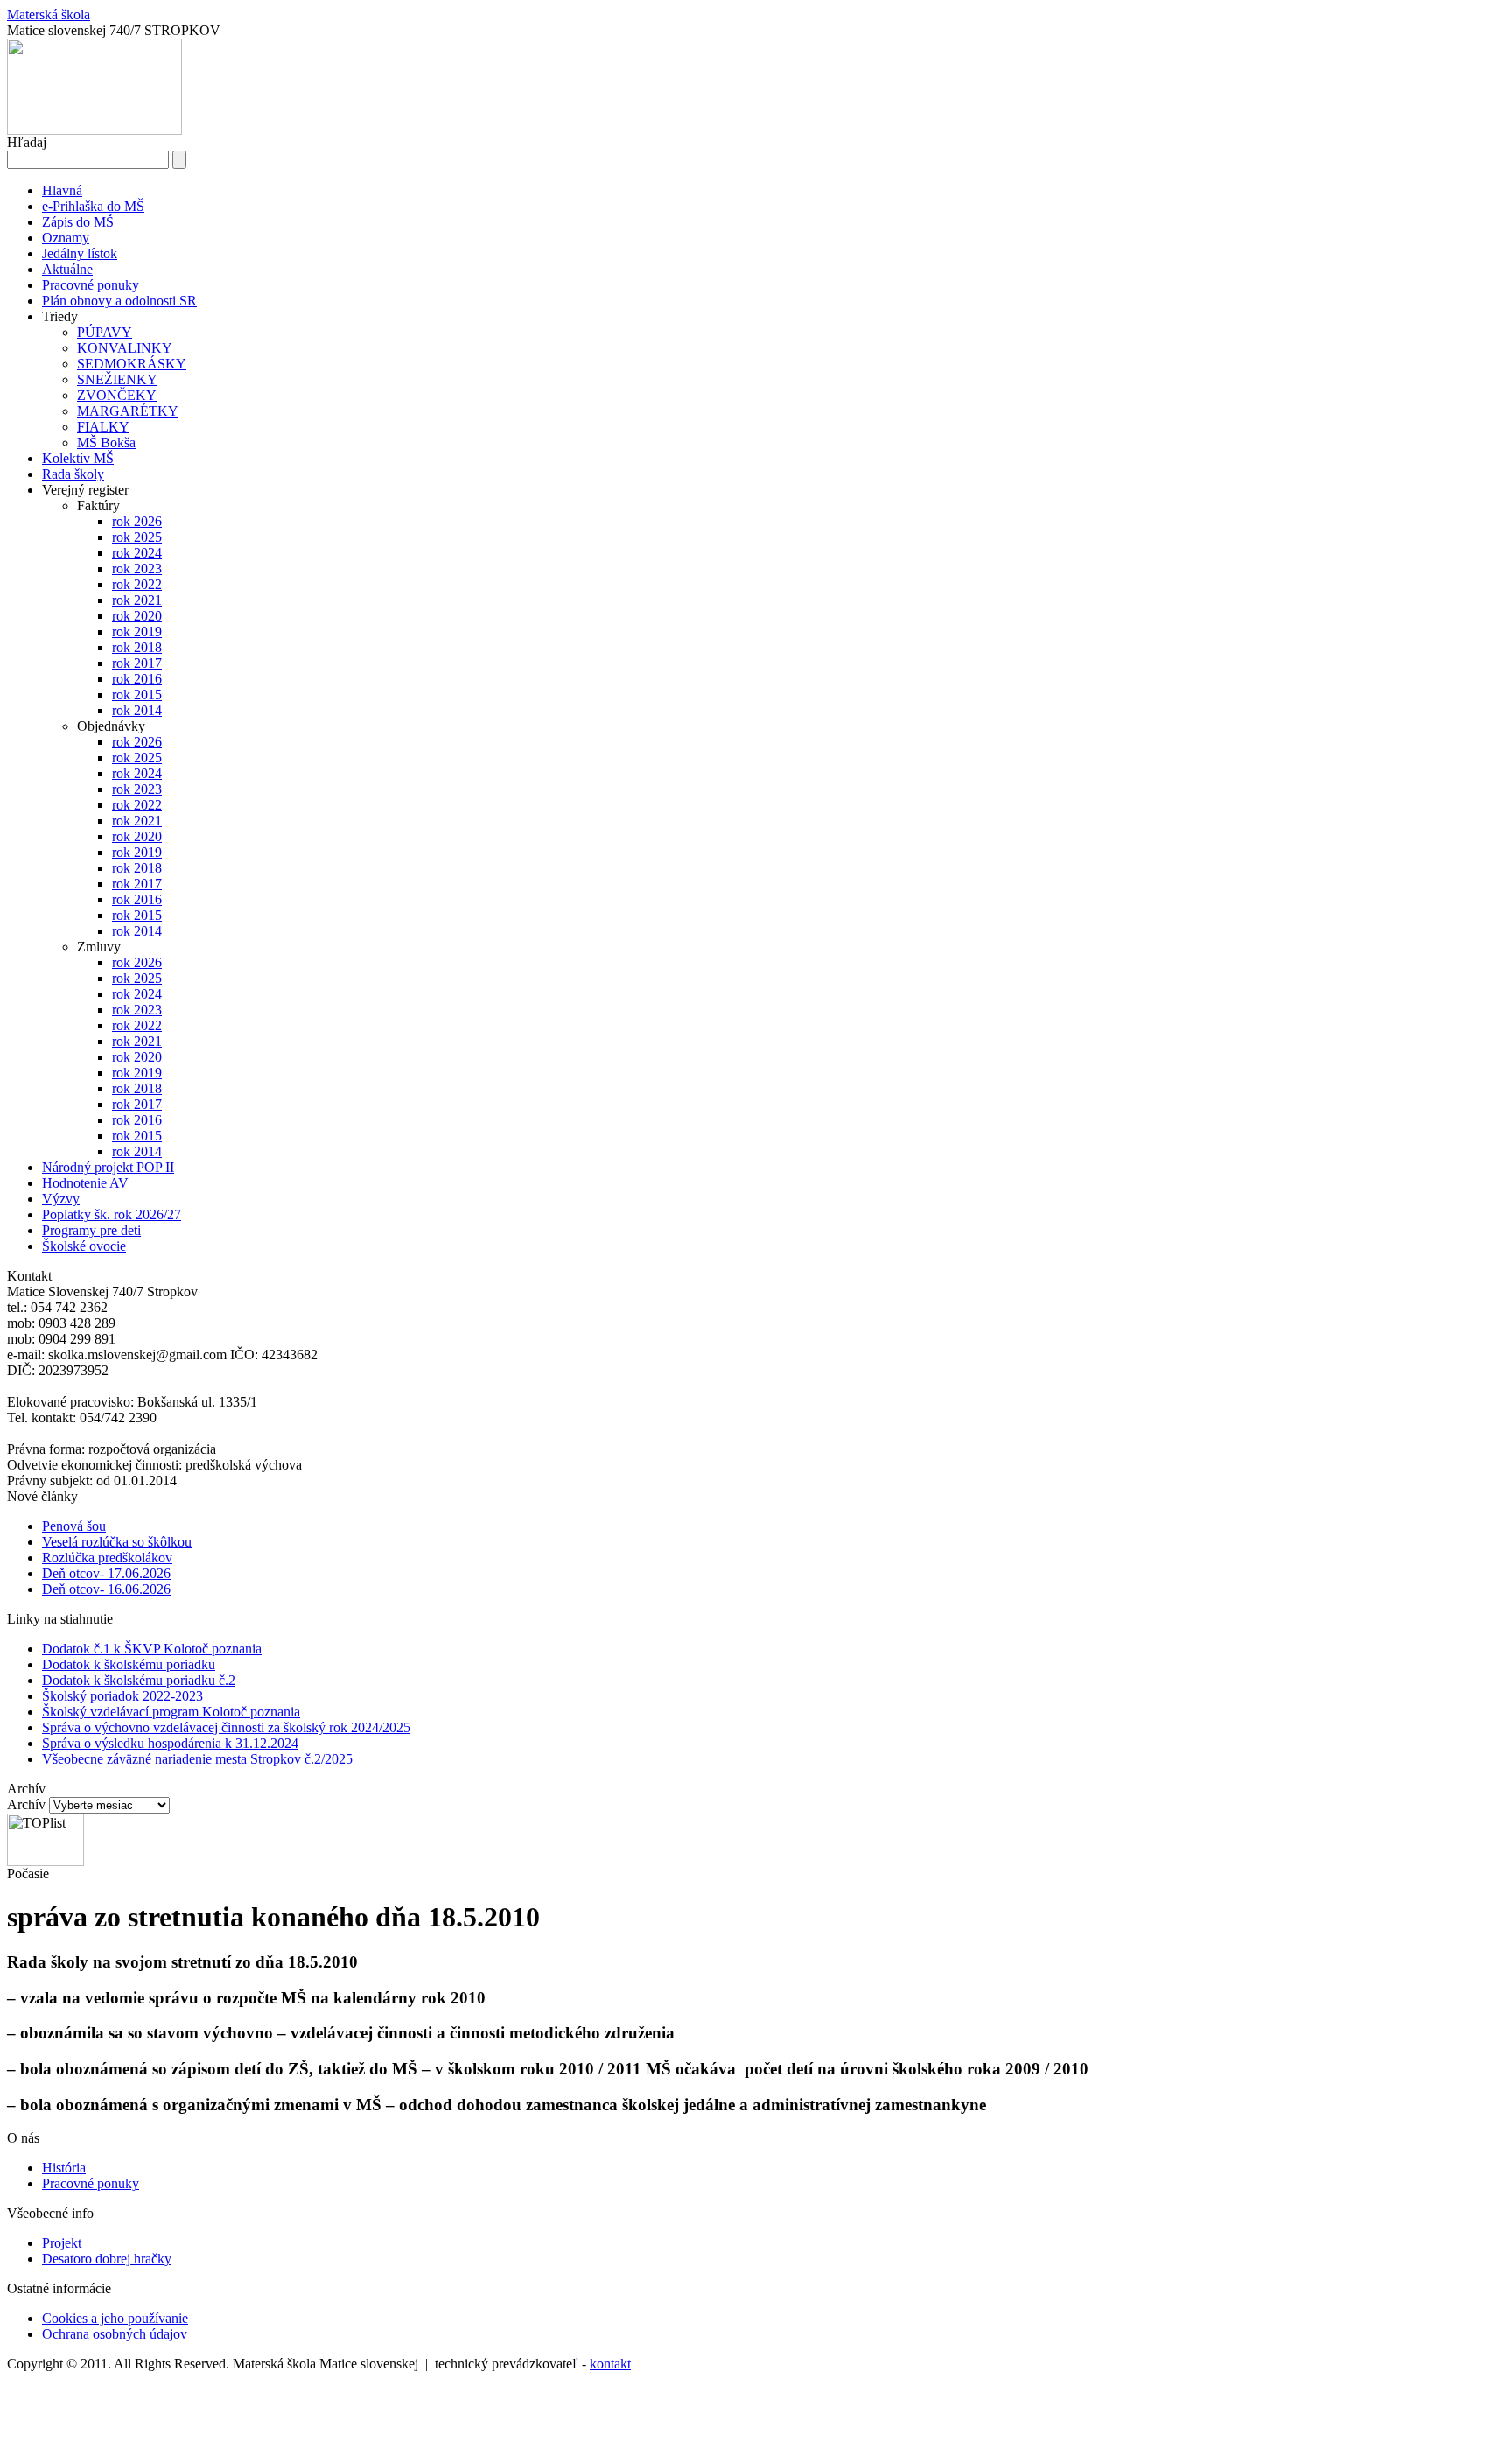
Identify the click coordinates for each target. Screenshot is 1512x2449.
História (64, 2168)
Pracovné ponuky (91, 285)
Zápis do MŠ (78, 222)
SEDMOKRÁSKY (132, 364)
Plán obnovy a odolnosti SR (119, 301)
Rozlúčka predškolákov (107, 1558)
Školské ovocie (84, 1246)
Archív (26, 1804)
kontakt (610, 2364)
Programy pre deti (91, 1230)
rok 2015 (137, 695)
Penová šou (74, 1526)
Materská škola (49, 14)
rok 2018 (137, 647)
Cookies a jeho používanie (115, 2318)
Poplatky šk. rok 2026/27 (112, 1214)
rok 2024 (137, 553)
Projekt (62, 2243)
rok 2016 (137, 679)
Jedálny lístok (80, 253)
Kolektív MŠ (78, 458)
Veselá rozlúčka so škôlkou (117, 1542)
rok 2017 (137, 663)
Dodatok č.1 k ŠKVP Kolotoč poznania (152, 1649)
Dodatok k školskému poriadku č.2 (139, 1680)
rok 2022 (137, 584)
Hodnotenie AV (85, 1183)
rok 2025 (137, 537)
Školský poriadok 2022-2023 (122, 1696)
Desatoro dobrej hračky (107, 2259)
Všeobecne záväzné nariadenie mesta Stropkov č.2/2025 (197, 1759)
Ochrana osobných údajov (115, 2334)
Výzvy (61, 1199)
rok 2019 (137, 632)
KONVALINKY (125, 348)
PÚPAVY (105, 332)
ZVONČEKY (117, 395)
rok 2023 (137, 568)
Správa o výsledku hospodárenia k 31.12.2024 (170, 1743)
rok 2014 (137, 710)
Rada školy (73, 474)
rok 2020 (137, 616)
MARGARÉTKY (128, 411)
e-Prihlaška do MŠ (93, 206)
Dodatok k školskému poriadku (129, 1664)
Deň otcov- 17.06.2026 (106, 1573)
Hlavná (62, 190)
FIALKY (103, 427)
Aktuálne (67, 269)
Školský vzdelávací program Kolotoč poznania (171, 1712)
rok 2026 (137, 521)
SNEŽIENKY (117, 379)
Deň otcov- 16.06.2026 (106, 1589)
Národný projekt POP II (108, 1167)
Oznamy (66, 238)
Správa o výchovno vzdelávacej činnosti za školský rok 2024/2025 (226, 1727)
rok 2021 (137, 600)
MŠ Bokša (106, 442)
